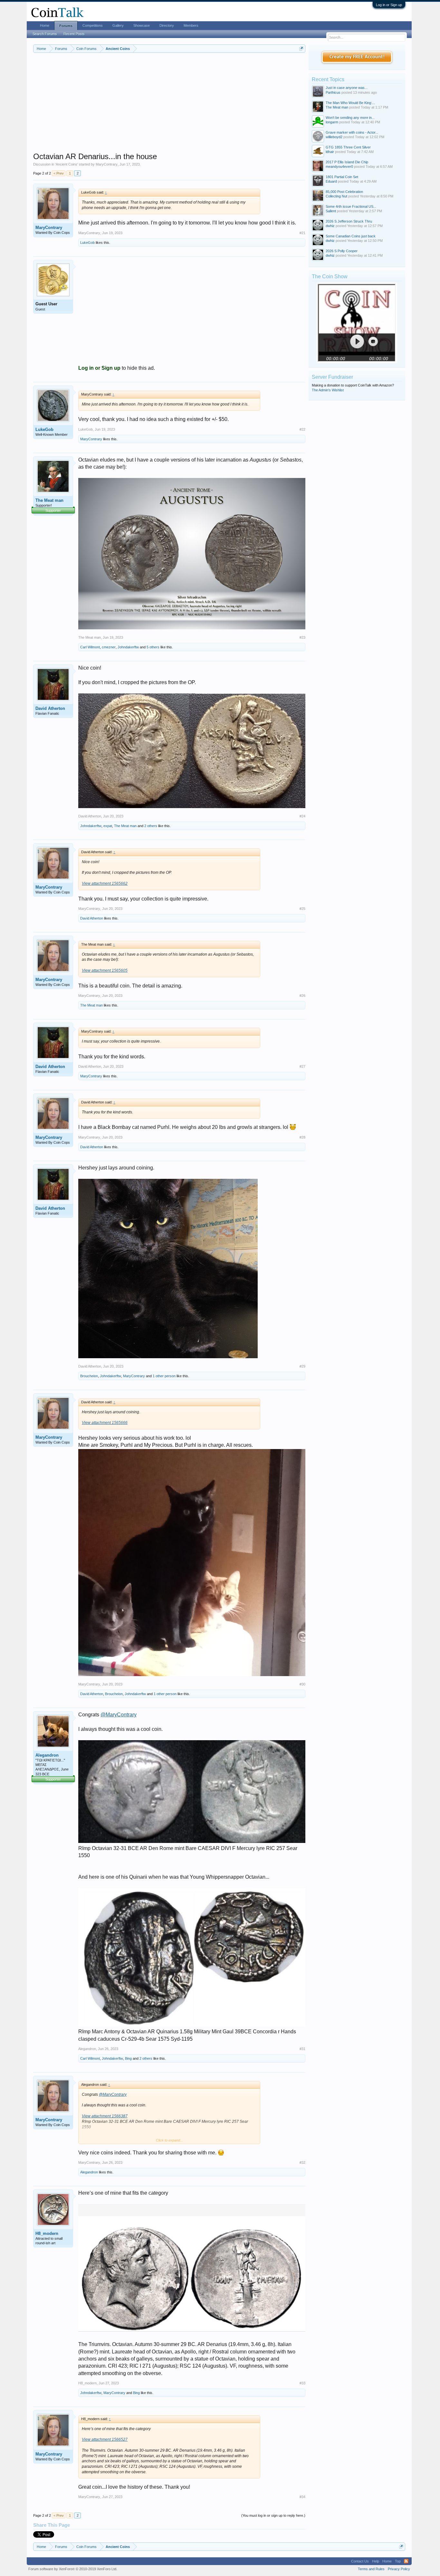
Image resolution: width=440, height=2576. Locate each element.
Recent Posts (74, 34)
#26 (302, 996)
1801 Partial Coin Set (342, 177)
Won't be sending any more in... (350, 118)
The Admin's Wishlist (328, 390)
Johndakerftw (128, 647)
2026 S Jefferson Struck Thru (349, 221)
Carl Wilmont (90, 647)
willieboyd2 (334, 137)
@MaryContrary (119, 1715)
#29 (302, 1366)
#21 (302, 233)
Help (376, 2561)
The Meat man (49, 500)
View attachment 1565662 (105, 883)
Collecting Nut (336, 196)
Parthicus (333, 92)
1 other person (164, 1376)
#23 (302, 637)
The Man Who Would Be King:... (350, 103)
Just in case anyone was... (347, 88)
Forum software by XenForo (73, 2569)
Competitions (93, 25)
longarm (332, 122)
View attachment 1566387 (105, 2116)
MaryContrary (107, 164)
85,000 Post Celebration (344, 192)
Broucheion (89, 1376)
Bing (128, 2058)
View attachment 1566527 (105, 2439)
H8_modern (47, 2233)
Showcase (142, 25)
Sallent (331, 211)
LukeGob (87, 243)
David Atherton (50, 708)
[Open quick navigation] (301, 48)
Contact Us (360, 2561)
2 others (151, 826)
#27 (302, 1066)
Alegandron (47, 1755)
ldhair (330, 152)
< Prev (59, 173)
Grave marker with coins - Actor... (352, 132)
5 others (153, 647)
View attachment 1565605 (105, 970)
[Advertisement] (169, 107)
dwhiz (330, 226)
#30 (302, 1684)
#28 (302, 1137)
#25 (302, 909)
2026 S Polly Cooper (342, 251)
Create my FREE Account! (357, 57)
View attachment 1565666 (105, 1423)
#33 (302, 2383)
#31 (302, 2049)
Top (398, 2561)
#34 (302, 2497)
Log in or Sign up (389, 5)
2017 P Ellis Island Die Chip (347, 162)
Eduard (331, 181)
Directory (167, 25)
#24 (302, 816)
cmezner (109, 647)
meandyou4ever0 (339, 167)
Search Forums (45, 34)
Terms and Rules (371, 2569)
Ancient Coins (67, 164)
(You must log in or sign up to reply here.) (273, 2515)
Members (191, 25)
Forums (66, 26)
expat (108, 826)
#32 (302, 2162)
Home (45, 25)
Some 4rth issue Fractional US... (351, 206)
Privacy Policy (399, 2569)
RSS (406, 2561)
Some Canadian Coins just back (351, 236)
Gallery (118, 25)
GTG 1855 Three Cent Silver (348, 147)
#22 (302, 429)
